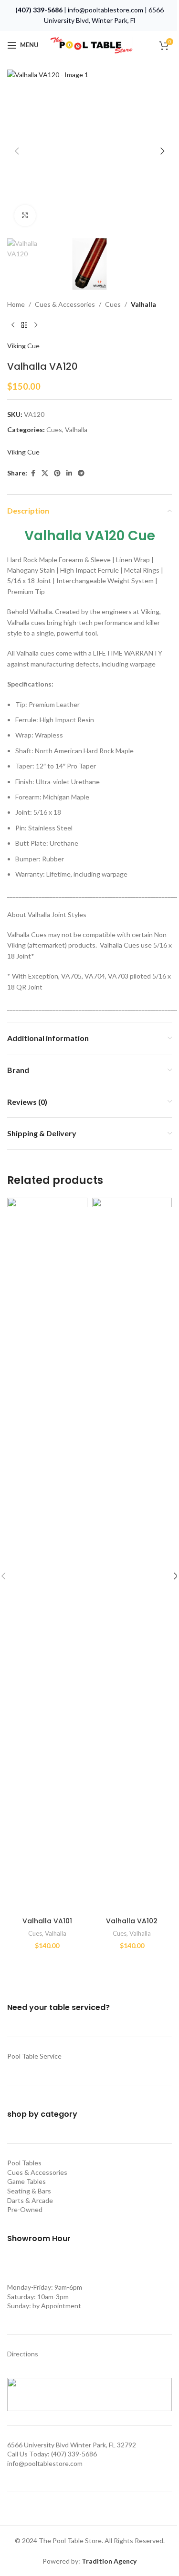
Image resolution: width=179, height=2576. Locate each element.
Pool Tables (24, 2163)
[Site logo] (91, 44)
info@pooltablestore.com (105, 10)
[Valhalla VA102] (132, 1555)
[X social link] (45, 473)
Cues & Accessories (65, 304)
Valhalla (143, 304)
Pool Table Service (34, 2056)
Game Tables (26, 2181)
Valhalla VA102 (132, 1921)
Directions (23, 2354)
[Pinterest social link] (57, 473)
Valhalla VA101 (47, 1921)
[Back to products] (24, 325)
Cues (113, 304)
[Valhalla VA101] (47, 1555)
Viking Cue (23, 346)
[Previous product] (13, 325)
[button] (17, 151)
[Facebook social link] (33, 473)
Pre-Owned (25, 2209)
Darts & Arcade (30, 2200)
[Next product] (36, 325)
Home (16, 304)
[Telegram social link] (81, 473)
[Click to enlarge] (25, 216)
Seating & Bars (29, 2191)
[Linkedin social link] (69, 473)
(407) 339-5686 (39, 10)
